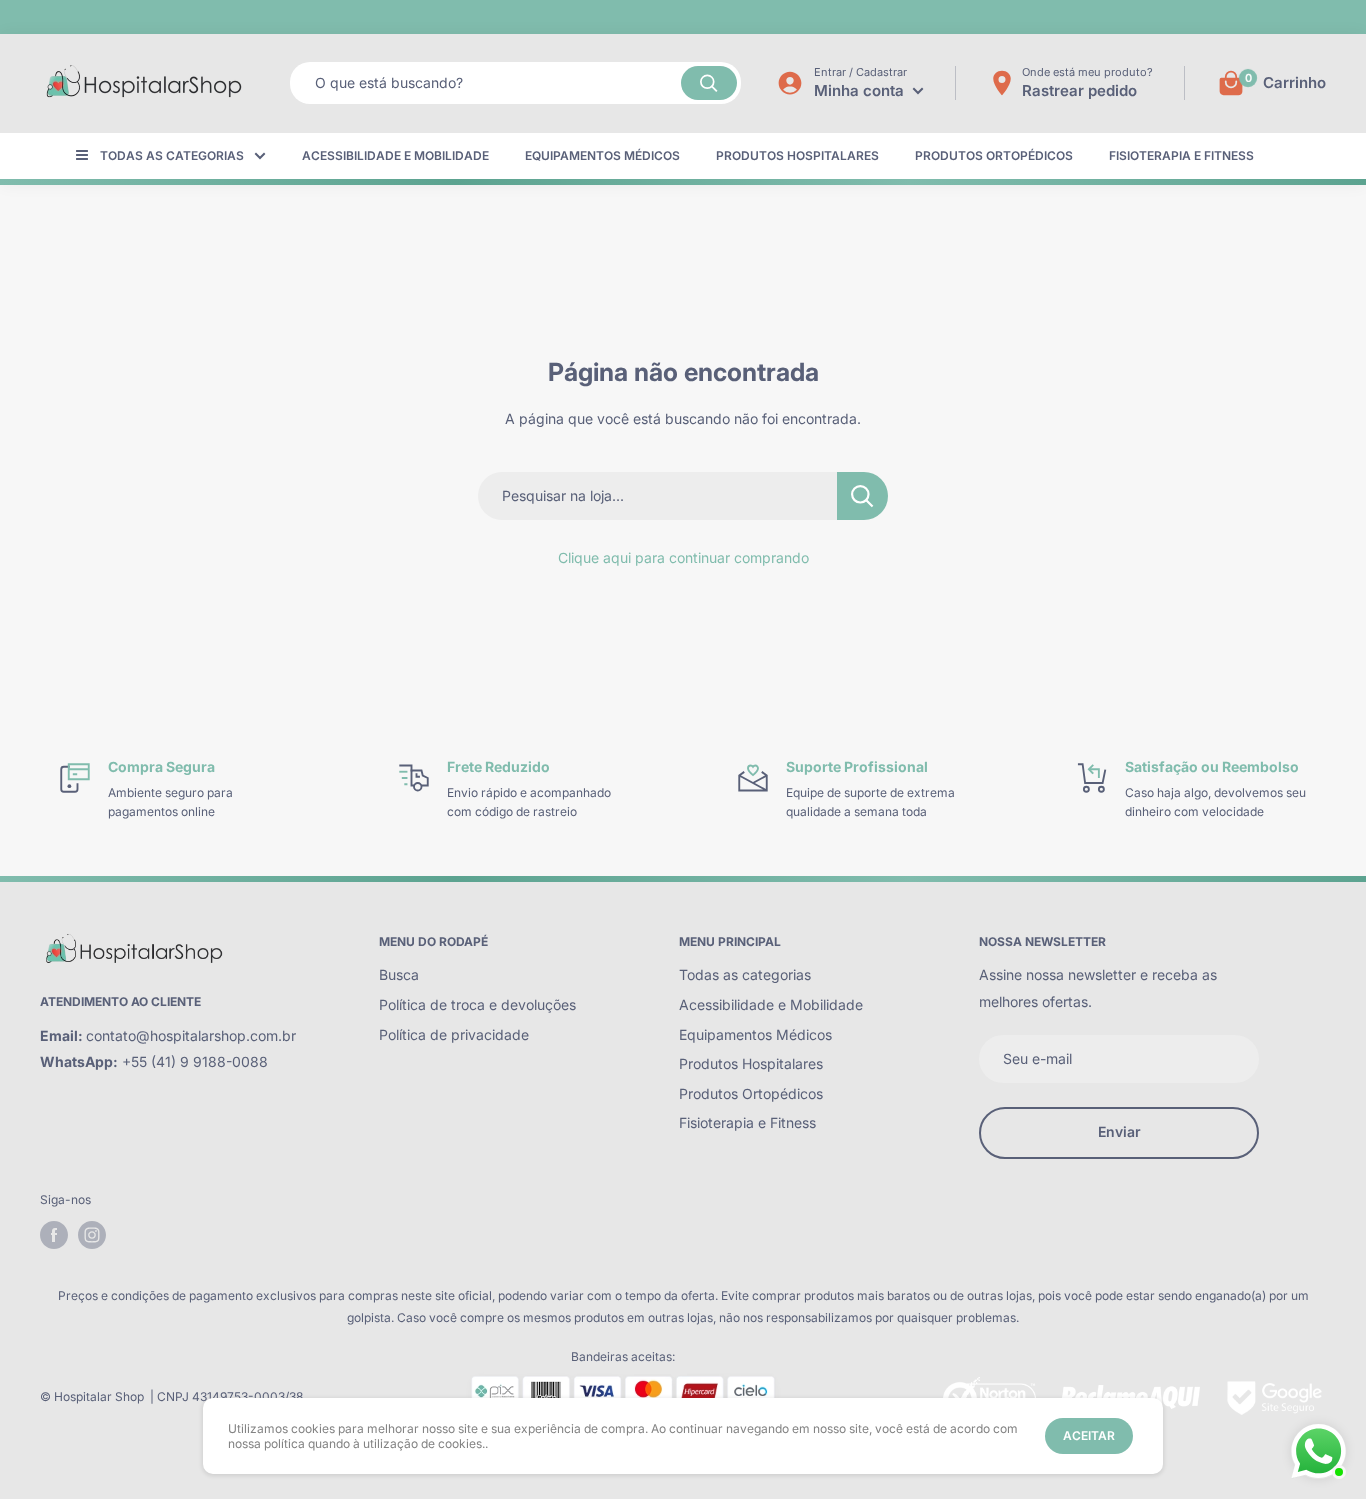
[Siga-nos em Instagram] (92, 1235)
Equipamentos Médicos (602, 155)
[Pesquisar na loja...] (862, 496)
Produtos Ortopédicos (994, 155)
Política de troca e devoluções (477, 1004)
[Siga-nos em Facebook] (54, 1235)
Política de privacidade (454, 1034)
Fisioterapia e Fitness (1181, 155)
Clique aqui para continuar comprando (683, 557)
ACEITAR (1089, 1435)
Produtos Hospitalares (797, 155)
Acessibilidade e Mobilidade (395, 155)
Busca (399, 974)
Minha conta (861, 90)
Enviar (1119, 1131)
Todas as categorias (172, 155)
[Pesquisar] (709, 83)
